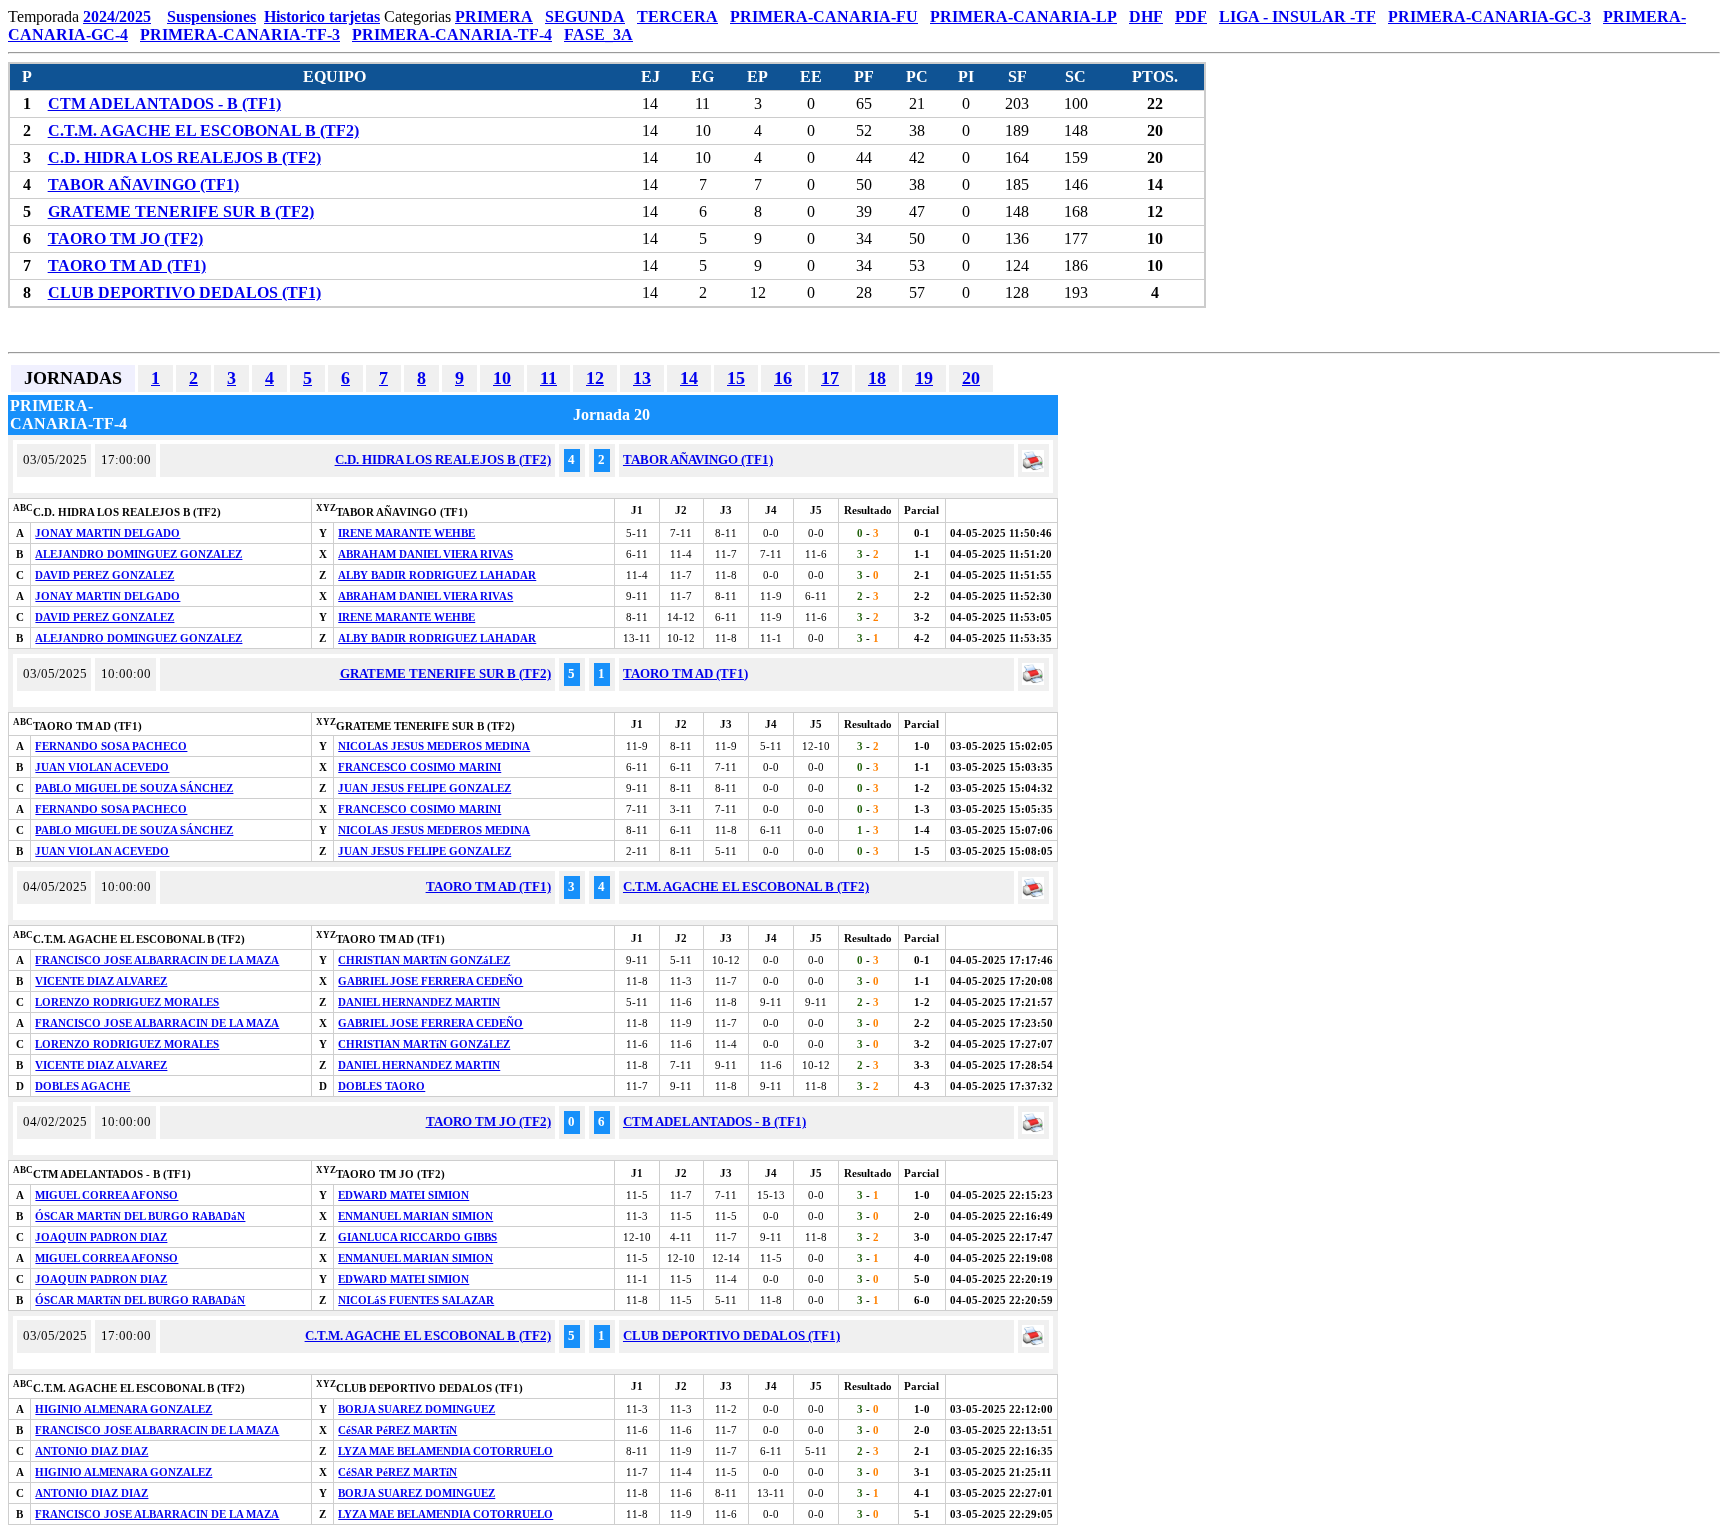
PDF (1191, 16)
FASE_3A (598, 34)
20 (971, 378)
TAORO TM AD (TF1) (127, 265)
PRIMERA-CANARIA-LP (1023, 16)
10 (502, 378)
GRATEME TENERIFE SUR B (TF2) (181, 211)
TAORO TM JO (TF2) (125, 238)
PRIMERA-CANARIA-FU (824, 16)
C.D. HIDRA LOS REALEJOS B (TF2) (184, 157)
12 (595, 378)
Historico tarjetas (322, 16)
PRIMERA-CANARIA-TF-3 (240, 34)
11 (548, 378)
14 (689, 378)
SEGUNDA (585, 16)
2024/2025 (117, 16)
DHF (1146, 16)
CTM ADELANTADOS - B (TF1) (164, 103)
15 (736, 378)
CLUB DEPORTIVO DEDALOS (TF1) (184, 292)
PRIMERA (494, 16)
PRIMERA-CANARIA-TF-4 (452, 34)
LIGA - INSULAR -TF (1297, 16)
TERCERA (677, 16)
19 (924, 378)
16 (783, 378)
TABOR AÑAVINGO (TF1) (143, 184)
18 (877, 378)
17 (830, 378)
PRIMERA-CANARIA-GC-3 (1489, 16)
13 (642, 378)
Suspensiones (211, 16)
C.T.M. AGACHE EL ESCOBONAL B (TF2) (203, 130)
